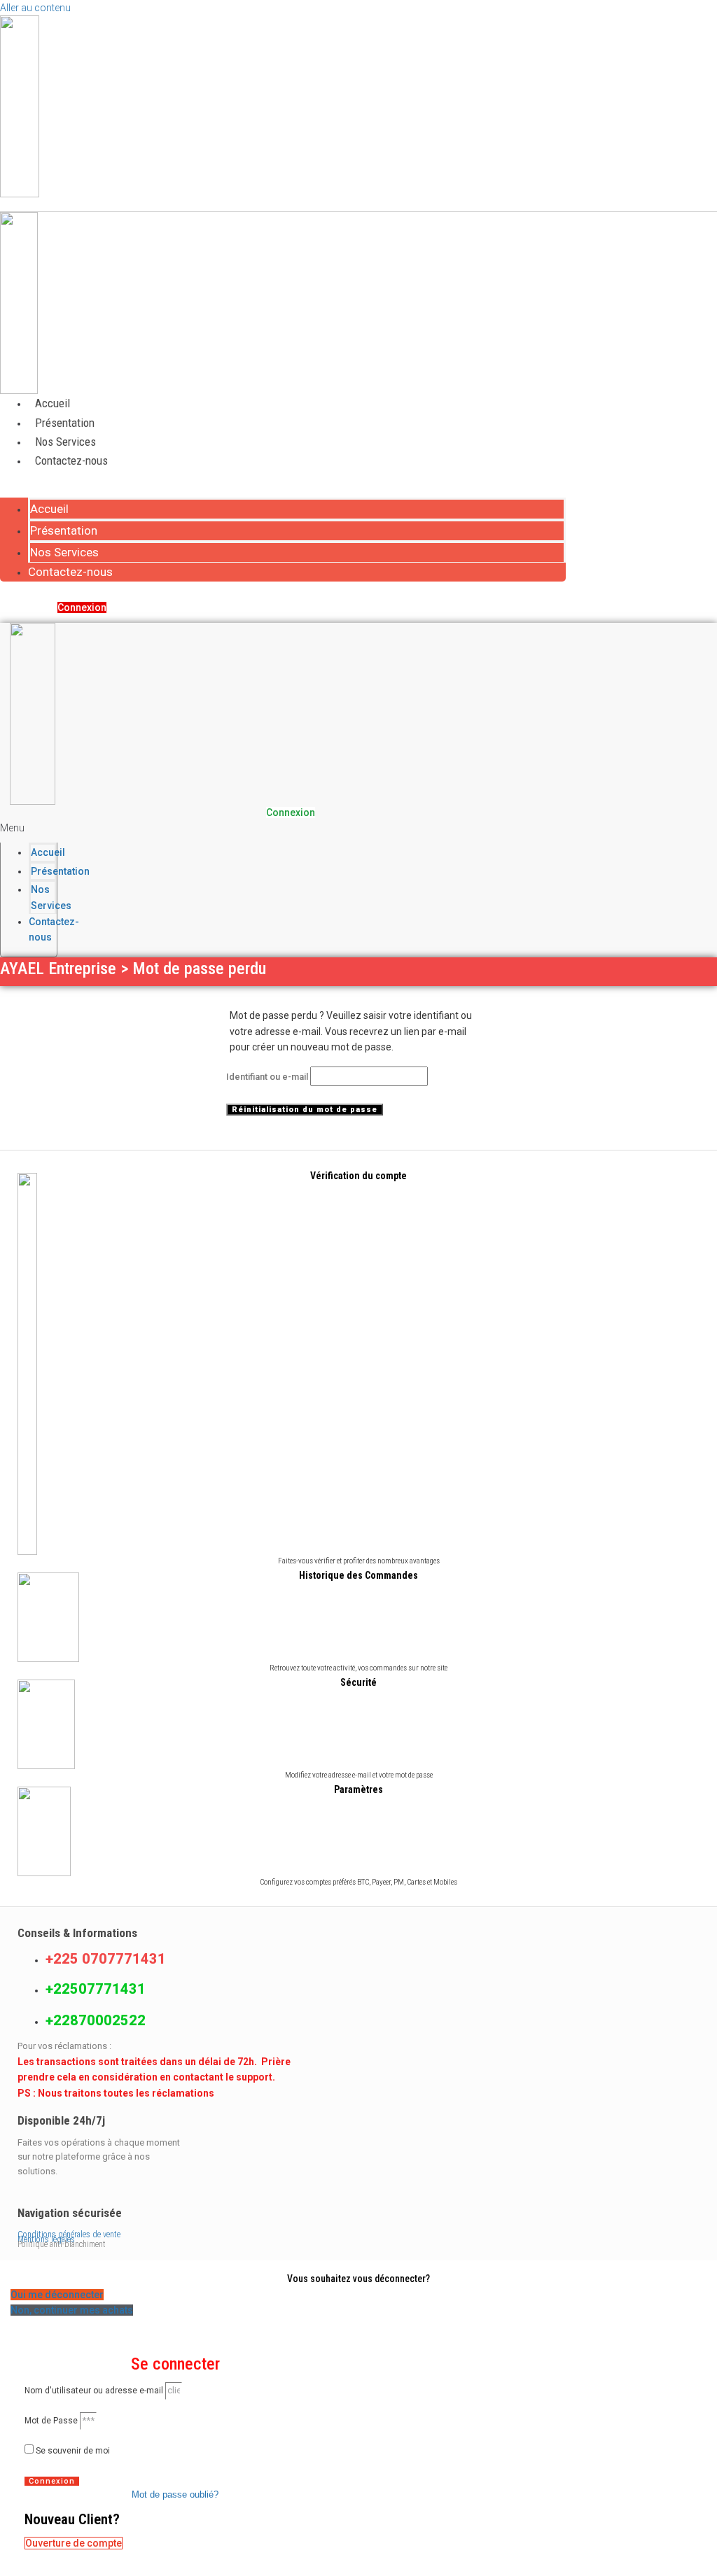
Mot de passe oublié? (175, 2494)
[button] (283, 489)
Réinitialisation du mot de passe (305, 1110)
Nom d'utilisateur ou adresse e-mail (94, 2391)
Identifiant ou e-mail (267, 1077)
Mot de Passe (51, 2421)
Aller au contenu (35, 8)
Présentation (65, 423)
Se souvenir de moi (72, 2451)
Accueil (53, 403)
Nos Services (65, 442)
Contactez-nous (71, 460)
